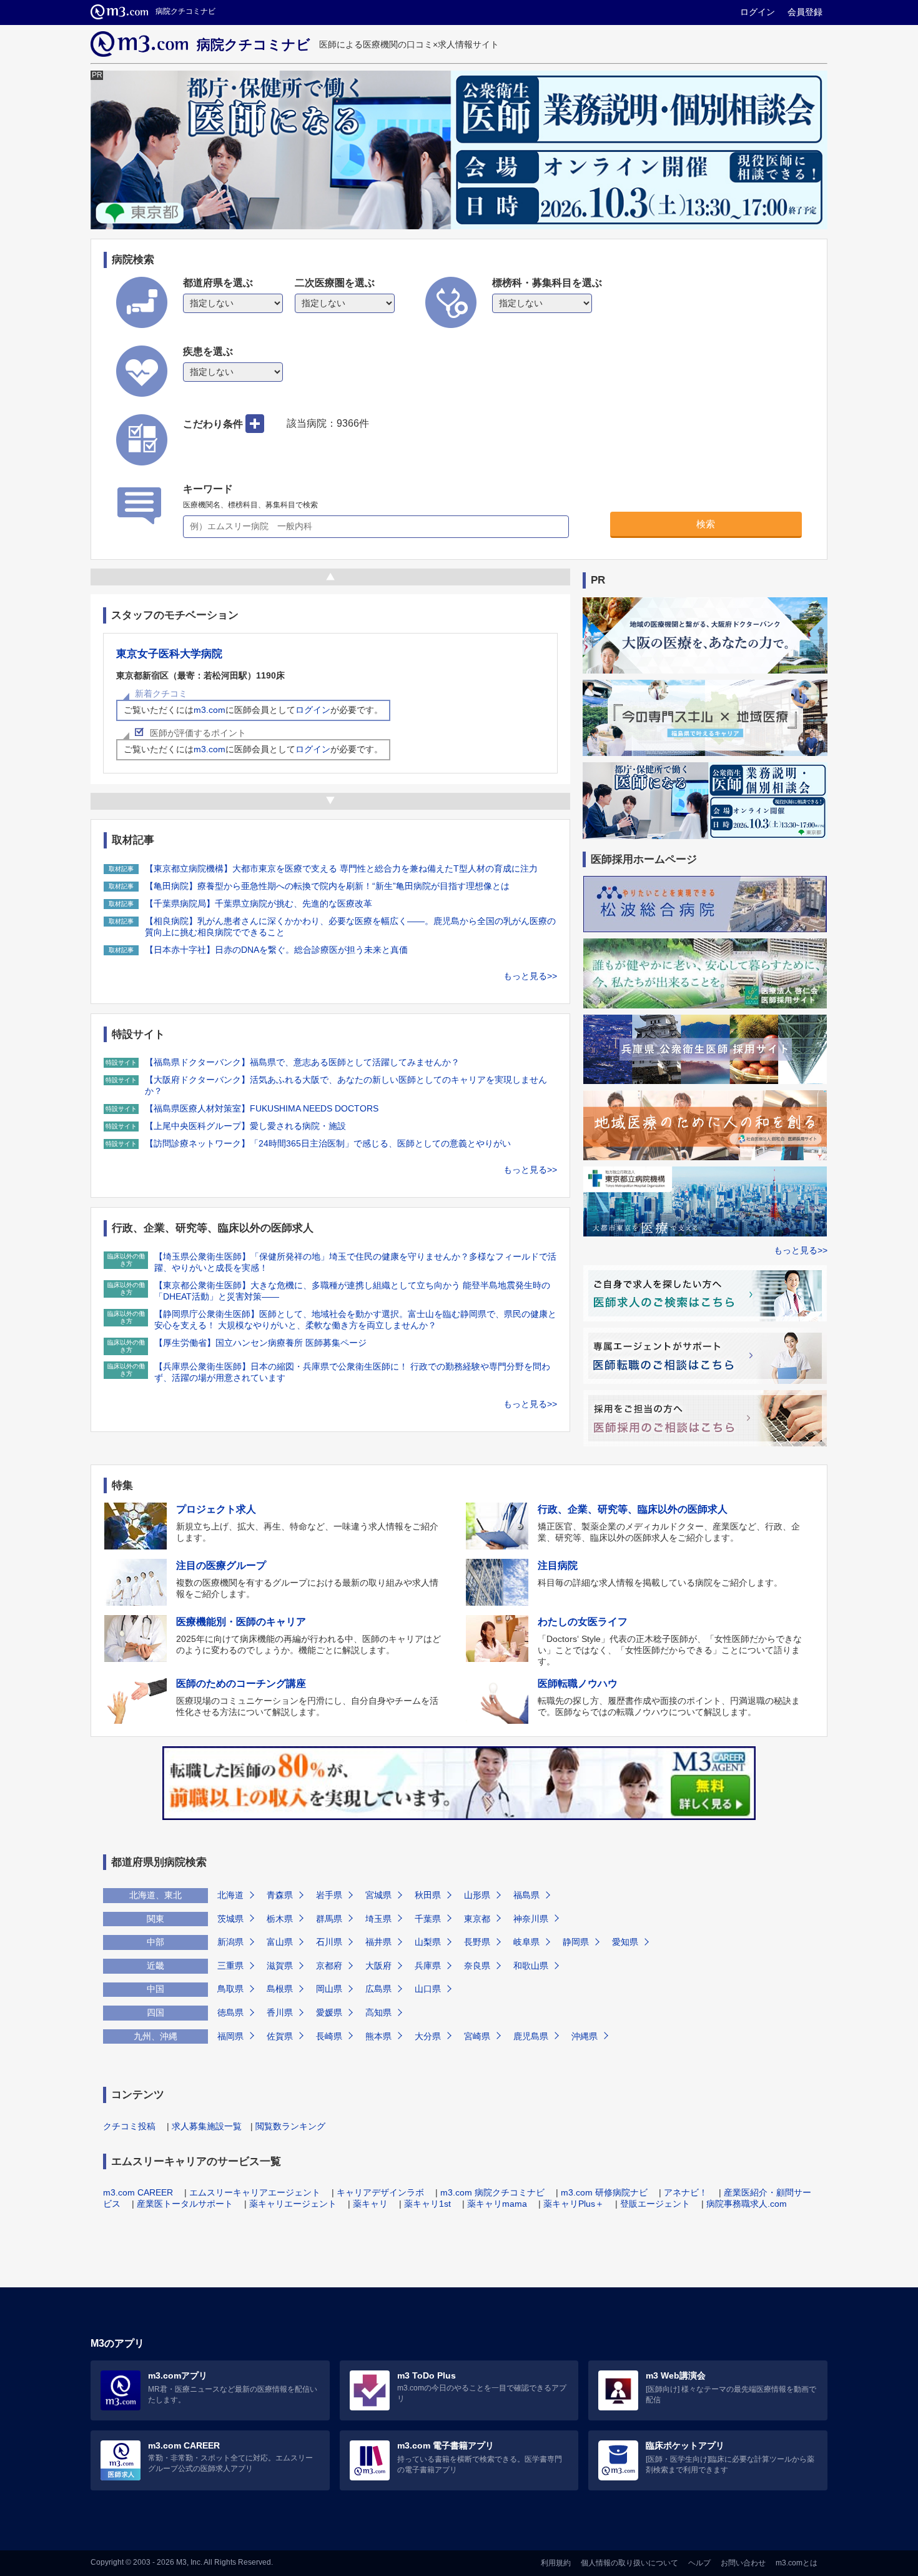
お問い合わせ (743, 2563)
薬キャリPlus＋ (574, 2204)
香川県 (280, 2012)
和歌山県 (531, 1966)
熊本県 (378, 2036)
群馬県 (329, 1919)
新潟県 (230, 1942)
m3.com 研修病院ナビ (604, 2192)
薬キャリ (370, 2204)
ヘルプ (699, 2563)
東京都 (477, 1919)
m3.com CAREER (138, 2192)
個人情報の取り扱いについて (629, 2563)
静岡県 (576, 1942)
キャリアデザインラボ (380, 2192)
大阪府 (378, 1966)
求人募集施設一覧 (207, 2126)
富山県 (280, 1942)
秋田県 (428, 1895)
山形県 (477, 1895)
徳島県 (230, 2012)
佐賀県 (280, 2036)
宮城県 (378, 1895)
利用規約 (556, 2563)
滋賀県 (280, 1966)
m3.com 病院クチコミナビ (492, 2192)
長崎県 (329, 2036)
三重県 (230, 1966)
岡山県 (329, 1989)
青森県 (280, 1895)
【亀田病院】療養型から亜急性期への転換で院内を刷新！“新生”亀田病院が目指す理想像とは (327, 886)
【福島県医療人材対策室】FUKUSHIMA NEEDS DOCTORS (262, 1108)
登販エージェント (655, 2204)
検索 (706, 524)
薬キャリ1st (427, 2204)
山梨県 (428, 1942)
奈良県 (477, 1966)
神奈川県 (531, 1919)
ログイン (758, 12)
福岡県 (230, 2036)
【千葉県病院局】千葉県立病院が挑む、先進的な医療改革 (259, 903)
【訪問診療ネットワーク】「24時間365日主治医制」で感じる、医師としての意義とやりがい (328, 1143)
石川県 (329, 1942)
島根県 (280, 1989)
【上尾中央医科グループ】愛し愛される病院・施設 (245, 1126)
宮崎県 (477, 2036)
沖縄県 (585, 2036)
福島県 (526, 1895)
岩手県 (329, 1895)
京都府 (329, 1966)
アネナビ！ (686, 2192)
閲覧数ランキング (290, 2126)
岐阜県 (526, 1942)
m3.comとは (797, 2563)
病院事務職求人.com (747, 2204)
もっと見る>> (530, 976)
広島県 (378, 1989)
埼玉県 (378, 1919)
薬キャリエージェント (293, 2204)
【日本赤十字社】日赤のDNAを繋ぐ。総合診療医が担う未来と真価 (276, 950)
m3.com (210, 710)
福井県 (378, 1942)
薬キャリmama (497, 2204)
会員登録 (805, 12)
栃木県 (280, 1919)
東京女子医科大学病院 (169, 654)
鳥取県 (230, 1989)
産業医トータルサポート (185, 2204)
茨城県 (230, 1919)
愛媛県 (329, 2012)
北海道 (230, 1895)
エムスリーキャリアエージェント (255, 2192)
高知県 (378, 2012)
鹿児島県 (531, 2036)
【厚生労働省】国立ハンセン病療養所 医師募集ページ (260, 1343)
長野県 (477, 1942)
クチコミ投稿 (129, 2126)
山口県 (428, 1989)
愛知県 (625, 1942)
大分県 (428, 2036)
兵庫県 (428, 1966)
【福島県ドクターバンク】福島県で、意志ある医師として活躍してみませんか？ (302, 1062)
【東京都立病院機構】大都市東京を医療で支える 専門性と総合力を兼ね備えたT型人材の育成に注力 (341, 868)
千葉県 (428, 1919)
